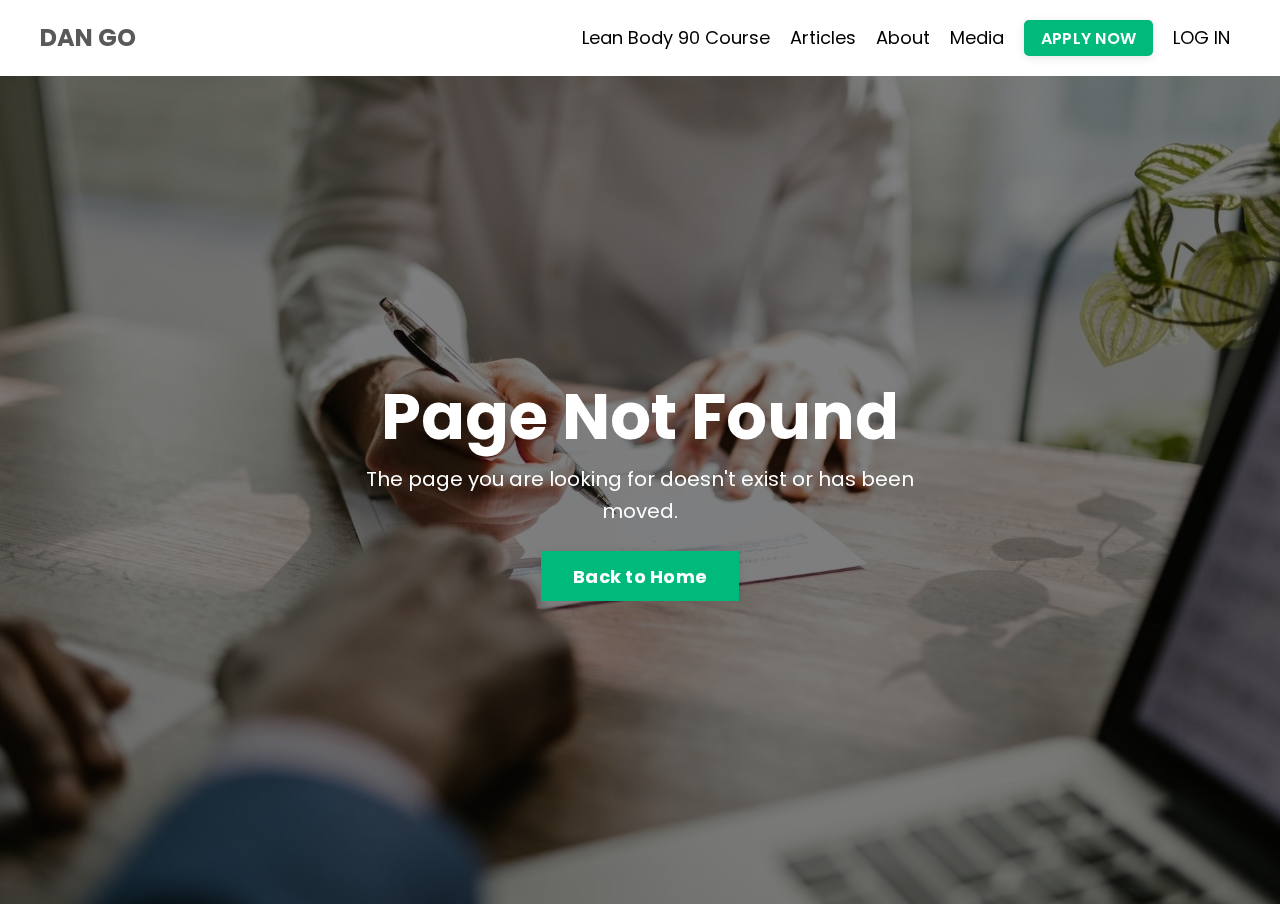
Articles (823, 37)
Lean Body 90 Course (676, 37)
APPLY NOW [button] (1088, 38)
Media (977, 37)
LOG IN (1201, 37)
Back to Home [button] (640, 576)
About (903, 37)
